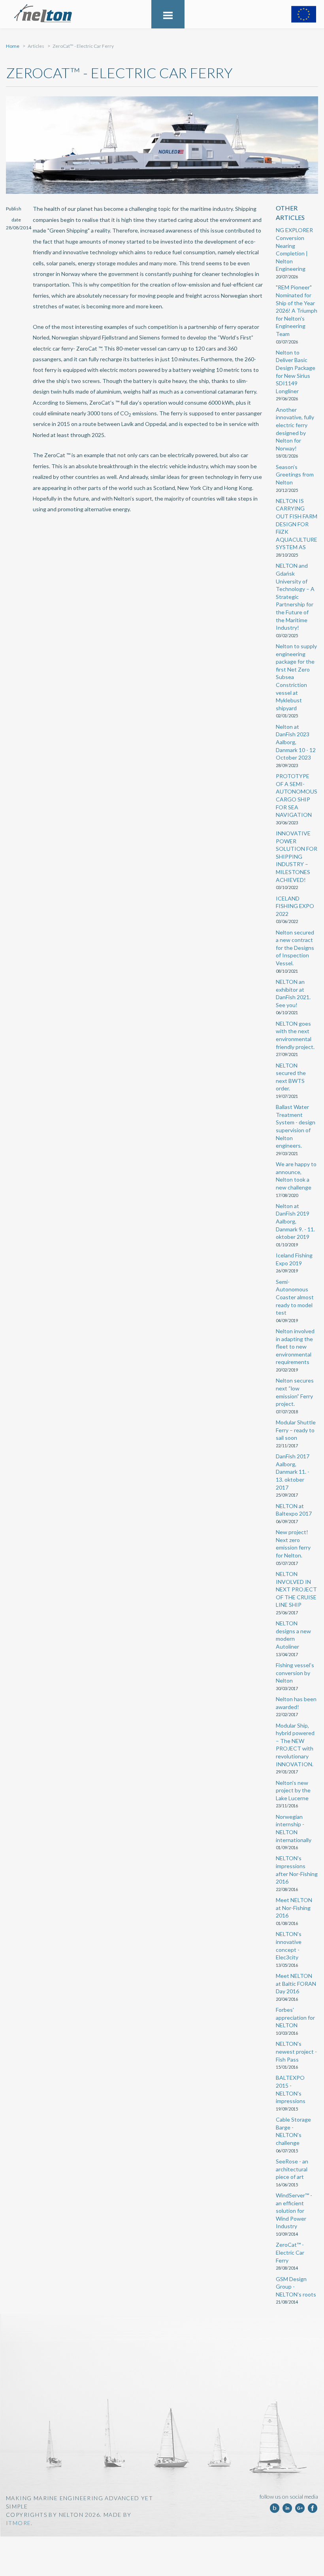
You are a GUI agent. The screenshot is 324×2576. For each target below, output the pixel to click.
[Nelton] (48, 14)
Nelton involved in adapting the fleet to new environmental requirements (295, 1346)
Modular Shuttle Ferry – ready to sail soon (296, 1430)
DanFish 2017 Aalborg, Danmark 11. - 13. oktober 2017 (293, 1472)
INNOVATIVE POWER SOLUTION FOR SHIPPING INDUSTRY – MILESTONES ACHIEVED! (297, 856)
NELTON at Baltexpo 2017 (294, 1510)
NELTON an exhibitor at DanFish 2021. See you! (293, 993)
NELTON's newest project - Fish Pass (296, 2051)
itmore (18, 2523)
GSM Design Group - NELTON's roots (296, 2287)
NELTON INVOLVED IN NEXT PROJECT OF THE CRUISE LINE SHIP (296, 1589)
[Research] (304, 14)
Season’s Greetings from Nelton (295, 475)
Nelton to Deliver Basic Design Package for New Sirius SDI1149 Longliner (296, 372)
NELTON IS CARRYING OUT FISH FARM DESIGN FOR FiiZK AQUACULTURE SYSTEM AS (297, 524)
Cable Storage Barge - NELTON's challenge (293, 2131)
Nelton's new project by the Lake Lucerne (293, 1790)
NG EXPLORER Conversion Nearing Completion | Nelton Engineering (294, 249)
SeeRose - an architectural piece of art (292, 2169)
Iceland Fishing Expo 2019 (294, 1259)
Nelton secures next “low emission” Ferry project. (295, 1392)
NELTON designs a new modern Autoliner (293, 1635)
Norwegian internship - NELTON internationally (294, 1828)
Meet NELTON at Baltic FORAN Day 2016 (296, 1983)
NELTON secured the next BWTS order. (291, 1077)
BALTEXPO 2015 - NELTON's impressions (291, 2089)
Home (13, 46)
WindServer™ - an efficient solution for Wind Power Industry (294, 2211)
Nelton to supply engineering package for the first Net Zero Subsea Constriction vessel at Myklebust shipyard (296, 677)
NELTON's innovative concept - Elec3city (289, 1946)
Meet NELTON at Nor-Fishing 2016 (294, 1908)
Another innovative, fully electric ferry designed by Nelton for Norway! (295, 429)
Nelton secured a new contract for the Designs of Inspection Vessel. (295, 948)
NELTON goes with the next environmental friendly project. (295, 1035)
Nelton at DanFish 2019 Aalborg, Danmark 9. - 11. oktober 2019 (295, 1221)
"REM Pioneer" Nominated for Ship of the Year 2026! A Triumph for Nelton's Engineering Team (297, 311)
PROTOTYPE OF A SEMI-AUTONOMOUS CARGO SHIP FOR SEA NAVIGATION (297, 795)
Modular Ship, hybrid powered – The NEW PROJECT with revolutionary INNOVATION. (295, 1745)
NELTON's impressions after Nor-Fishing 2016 (297, 1870)
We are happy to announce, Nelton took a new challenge (296, 1176)
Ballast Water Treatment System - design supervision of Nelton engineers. (296, 1126)
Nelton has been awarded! (296, 1703)
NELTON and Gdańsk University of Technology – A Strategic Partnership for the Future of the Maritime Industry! (295, 597)
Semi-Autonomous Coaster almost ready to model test (295, 1297)
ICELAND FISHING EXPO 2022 (295, 906)
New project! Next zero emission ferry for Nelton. (293, 1544)
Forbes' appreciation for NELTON (295, 2017)
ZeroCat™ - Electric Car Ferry (290, 2252)
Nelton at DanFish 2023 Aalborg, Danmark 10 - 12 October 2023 (296, 742)
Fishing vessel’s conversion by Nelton (295, 1673)
